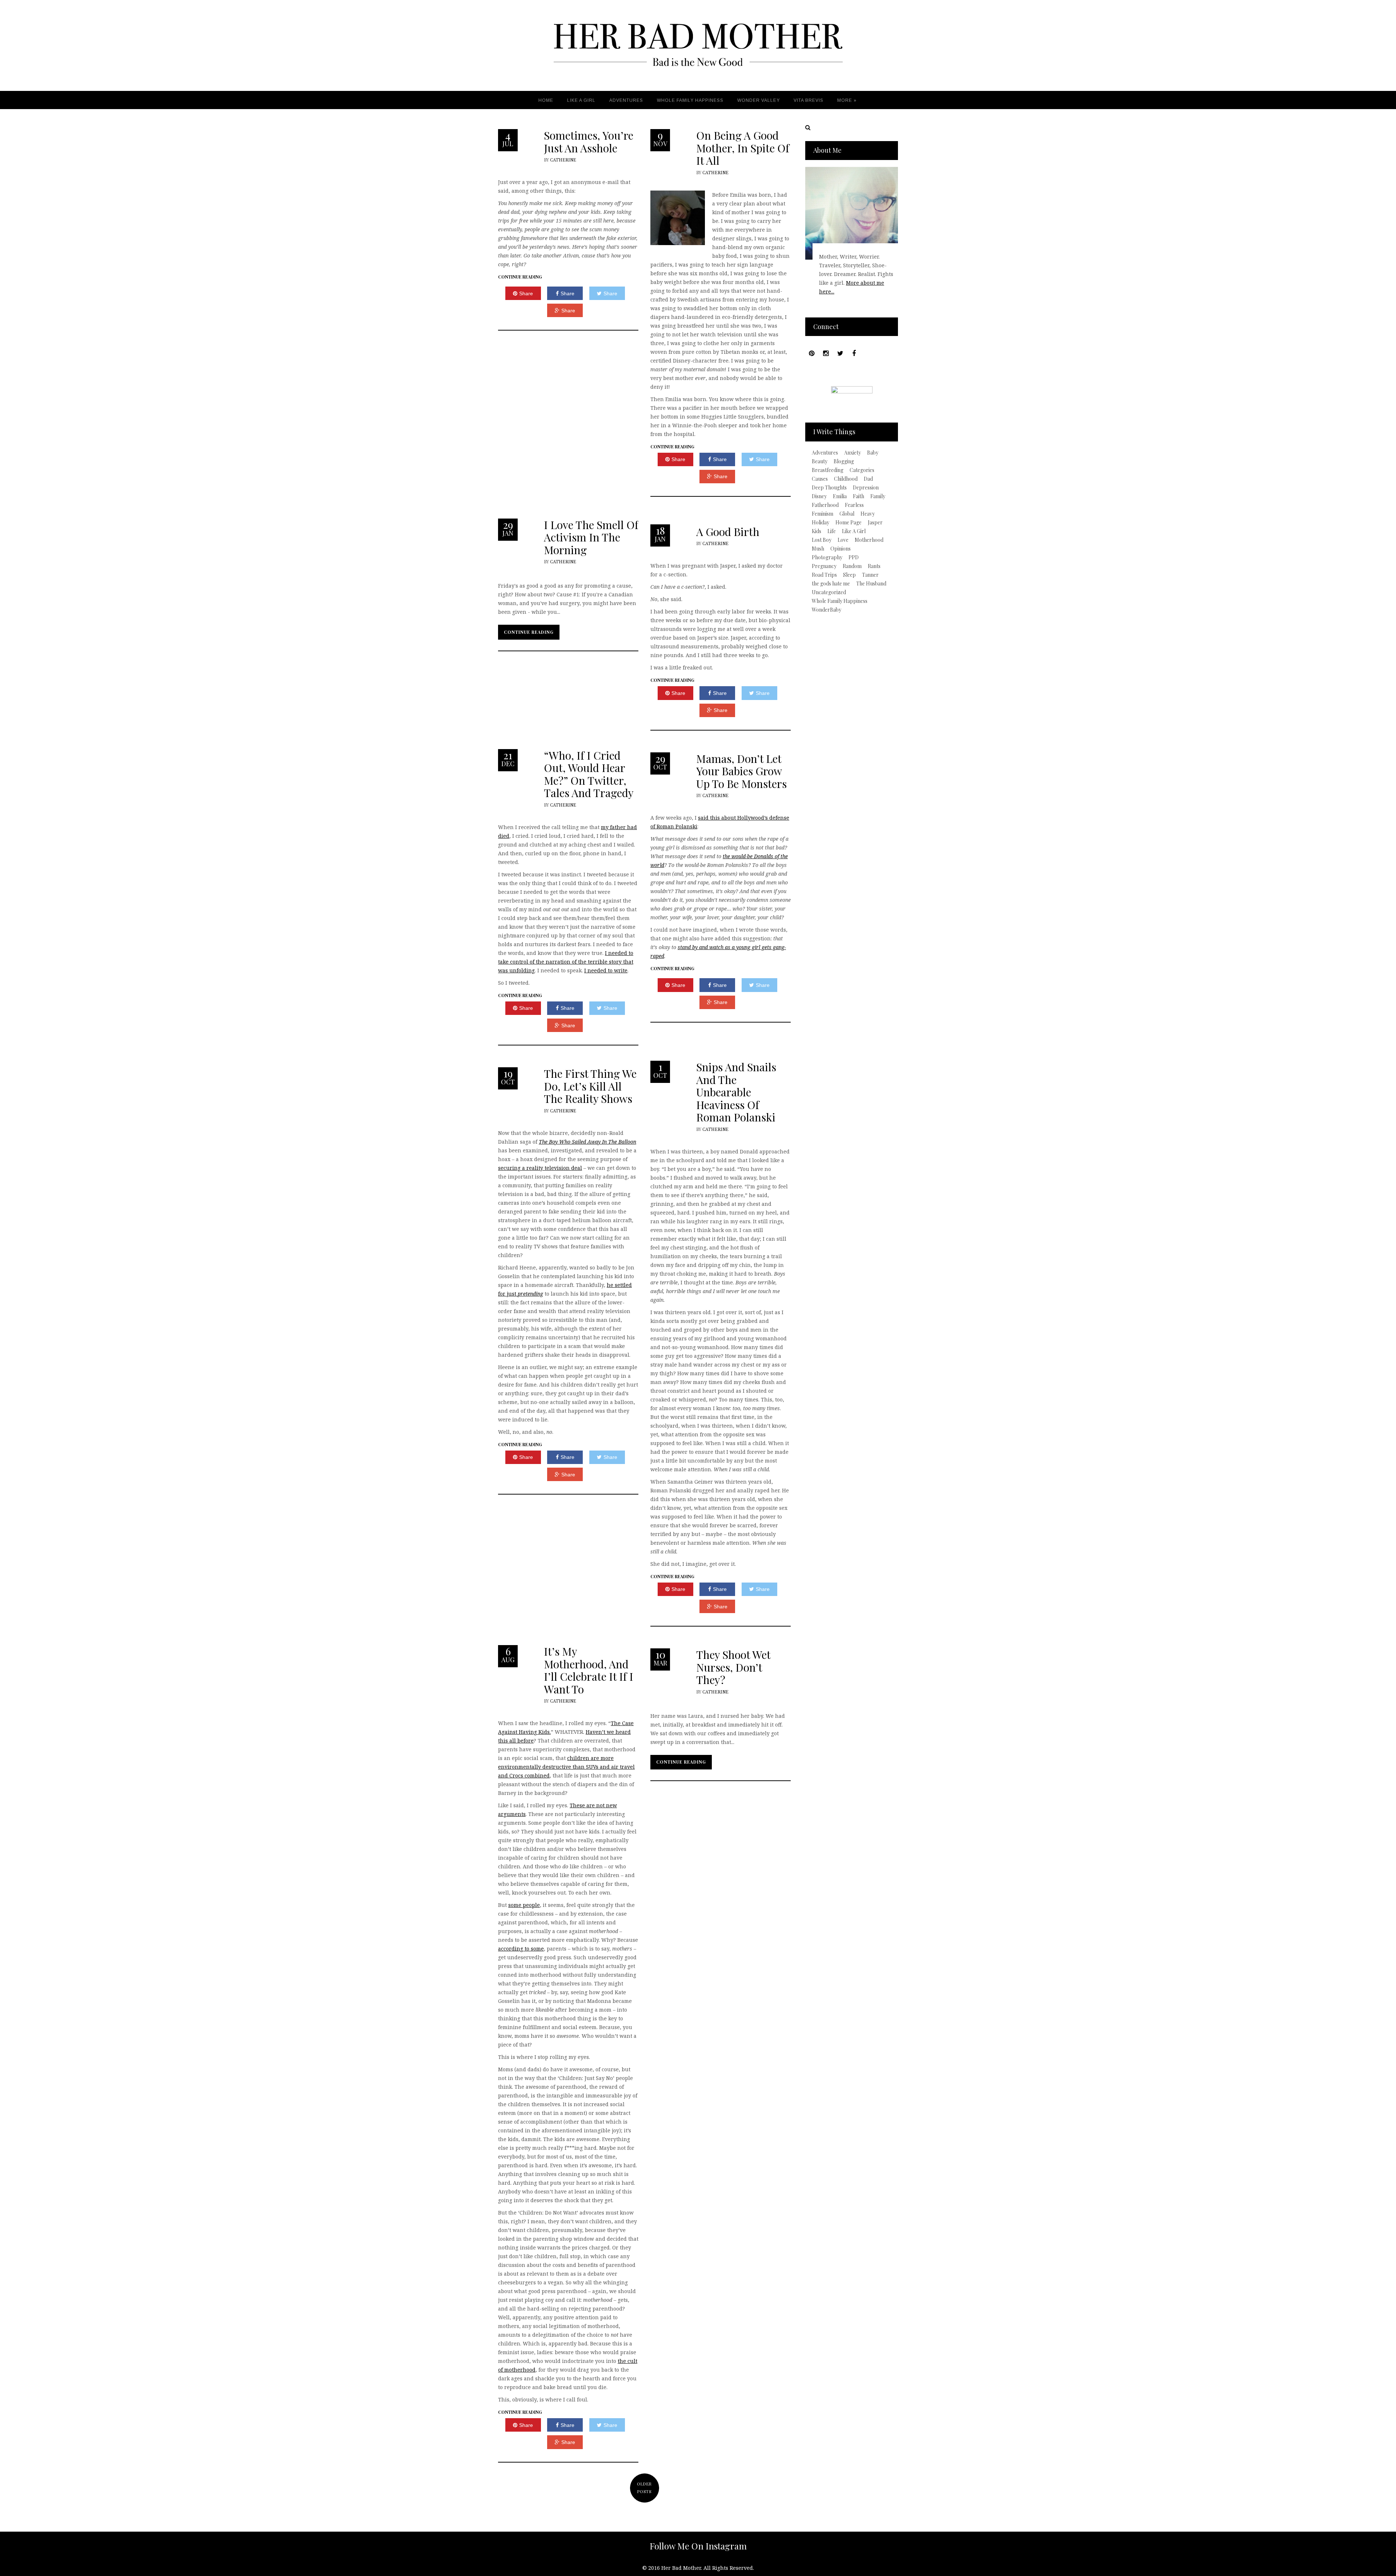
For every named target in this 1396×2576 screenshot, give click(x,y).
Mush (818, 549)
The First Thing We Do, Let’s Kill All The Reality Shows (590, 1086)
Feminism (823, 514)
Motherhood (869, 540)
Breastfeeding (828, 470)
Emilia (840, 496)
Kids (817, 531)
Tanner (870, 575)
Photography (827, 557)
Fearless (854, 505)
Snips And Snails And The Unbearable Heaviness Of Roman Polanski (736, 1092)
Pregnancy (824, 566)
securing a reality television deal (540, 1168)
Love (843, 540)
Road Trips (824, 575)
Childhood (846, 479)
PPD (854, 557)
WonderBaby (827, 610)
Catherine (563, 160)
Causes (820, 479)
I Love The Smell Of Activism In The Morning (591, 537)
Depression (866, 488)
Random (852, 566)
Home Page (849, 523)
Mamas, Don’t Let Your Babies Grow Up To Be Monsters (741, 771)
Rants (874, 566)
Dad (868, 479)
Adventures (825, 453)
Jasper (875, 523)
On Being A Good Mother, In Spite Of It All (743, 148)
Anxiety (853, 453)
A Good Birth (728, 532)
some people (524, 1905)
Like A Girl (854, 531)
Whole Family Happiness (840, 601)
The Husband (871, 584)
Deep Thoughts (829, 488)
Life (832, 531)
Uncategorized (829, 592)
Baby (873, 453)
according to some (521, 1949)
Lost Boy (822, 540)
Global (847, 514)
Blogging (844, 461)
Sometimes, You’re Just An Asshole (589, 142)
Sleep (849, 575)
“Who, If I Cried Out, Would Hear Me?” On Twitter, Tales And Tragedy (589, 774)
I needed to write (606, 970)
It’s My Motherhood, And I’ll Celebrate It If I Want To (589, 1670)
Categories (862, 470)
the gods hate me (831, 584)
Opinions (841, 549)
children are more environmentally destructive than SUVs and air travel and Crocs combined (566, 1767)
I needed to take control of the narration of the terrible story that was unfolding (566, 962)
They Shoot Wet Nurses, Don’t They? (733, 1667)
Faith (859, 496)
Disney (819, 496)
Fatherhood (825, 505)
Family (878, 496)
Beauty (820, 461)
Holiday (821, 523)
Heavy (868, 514)
